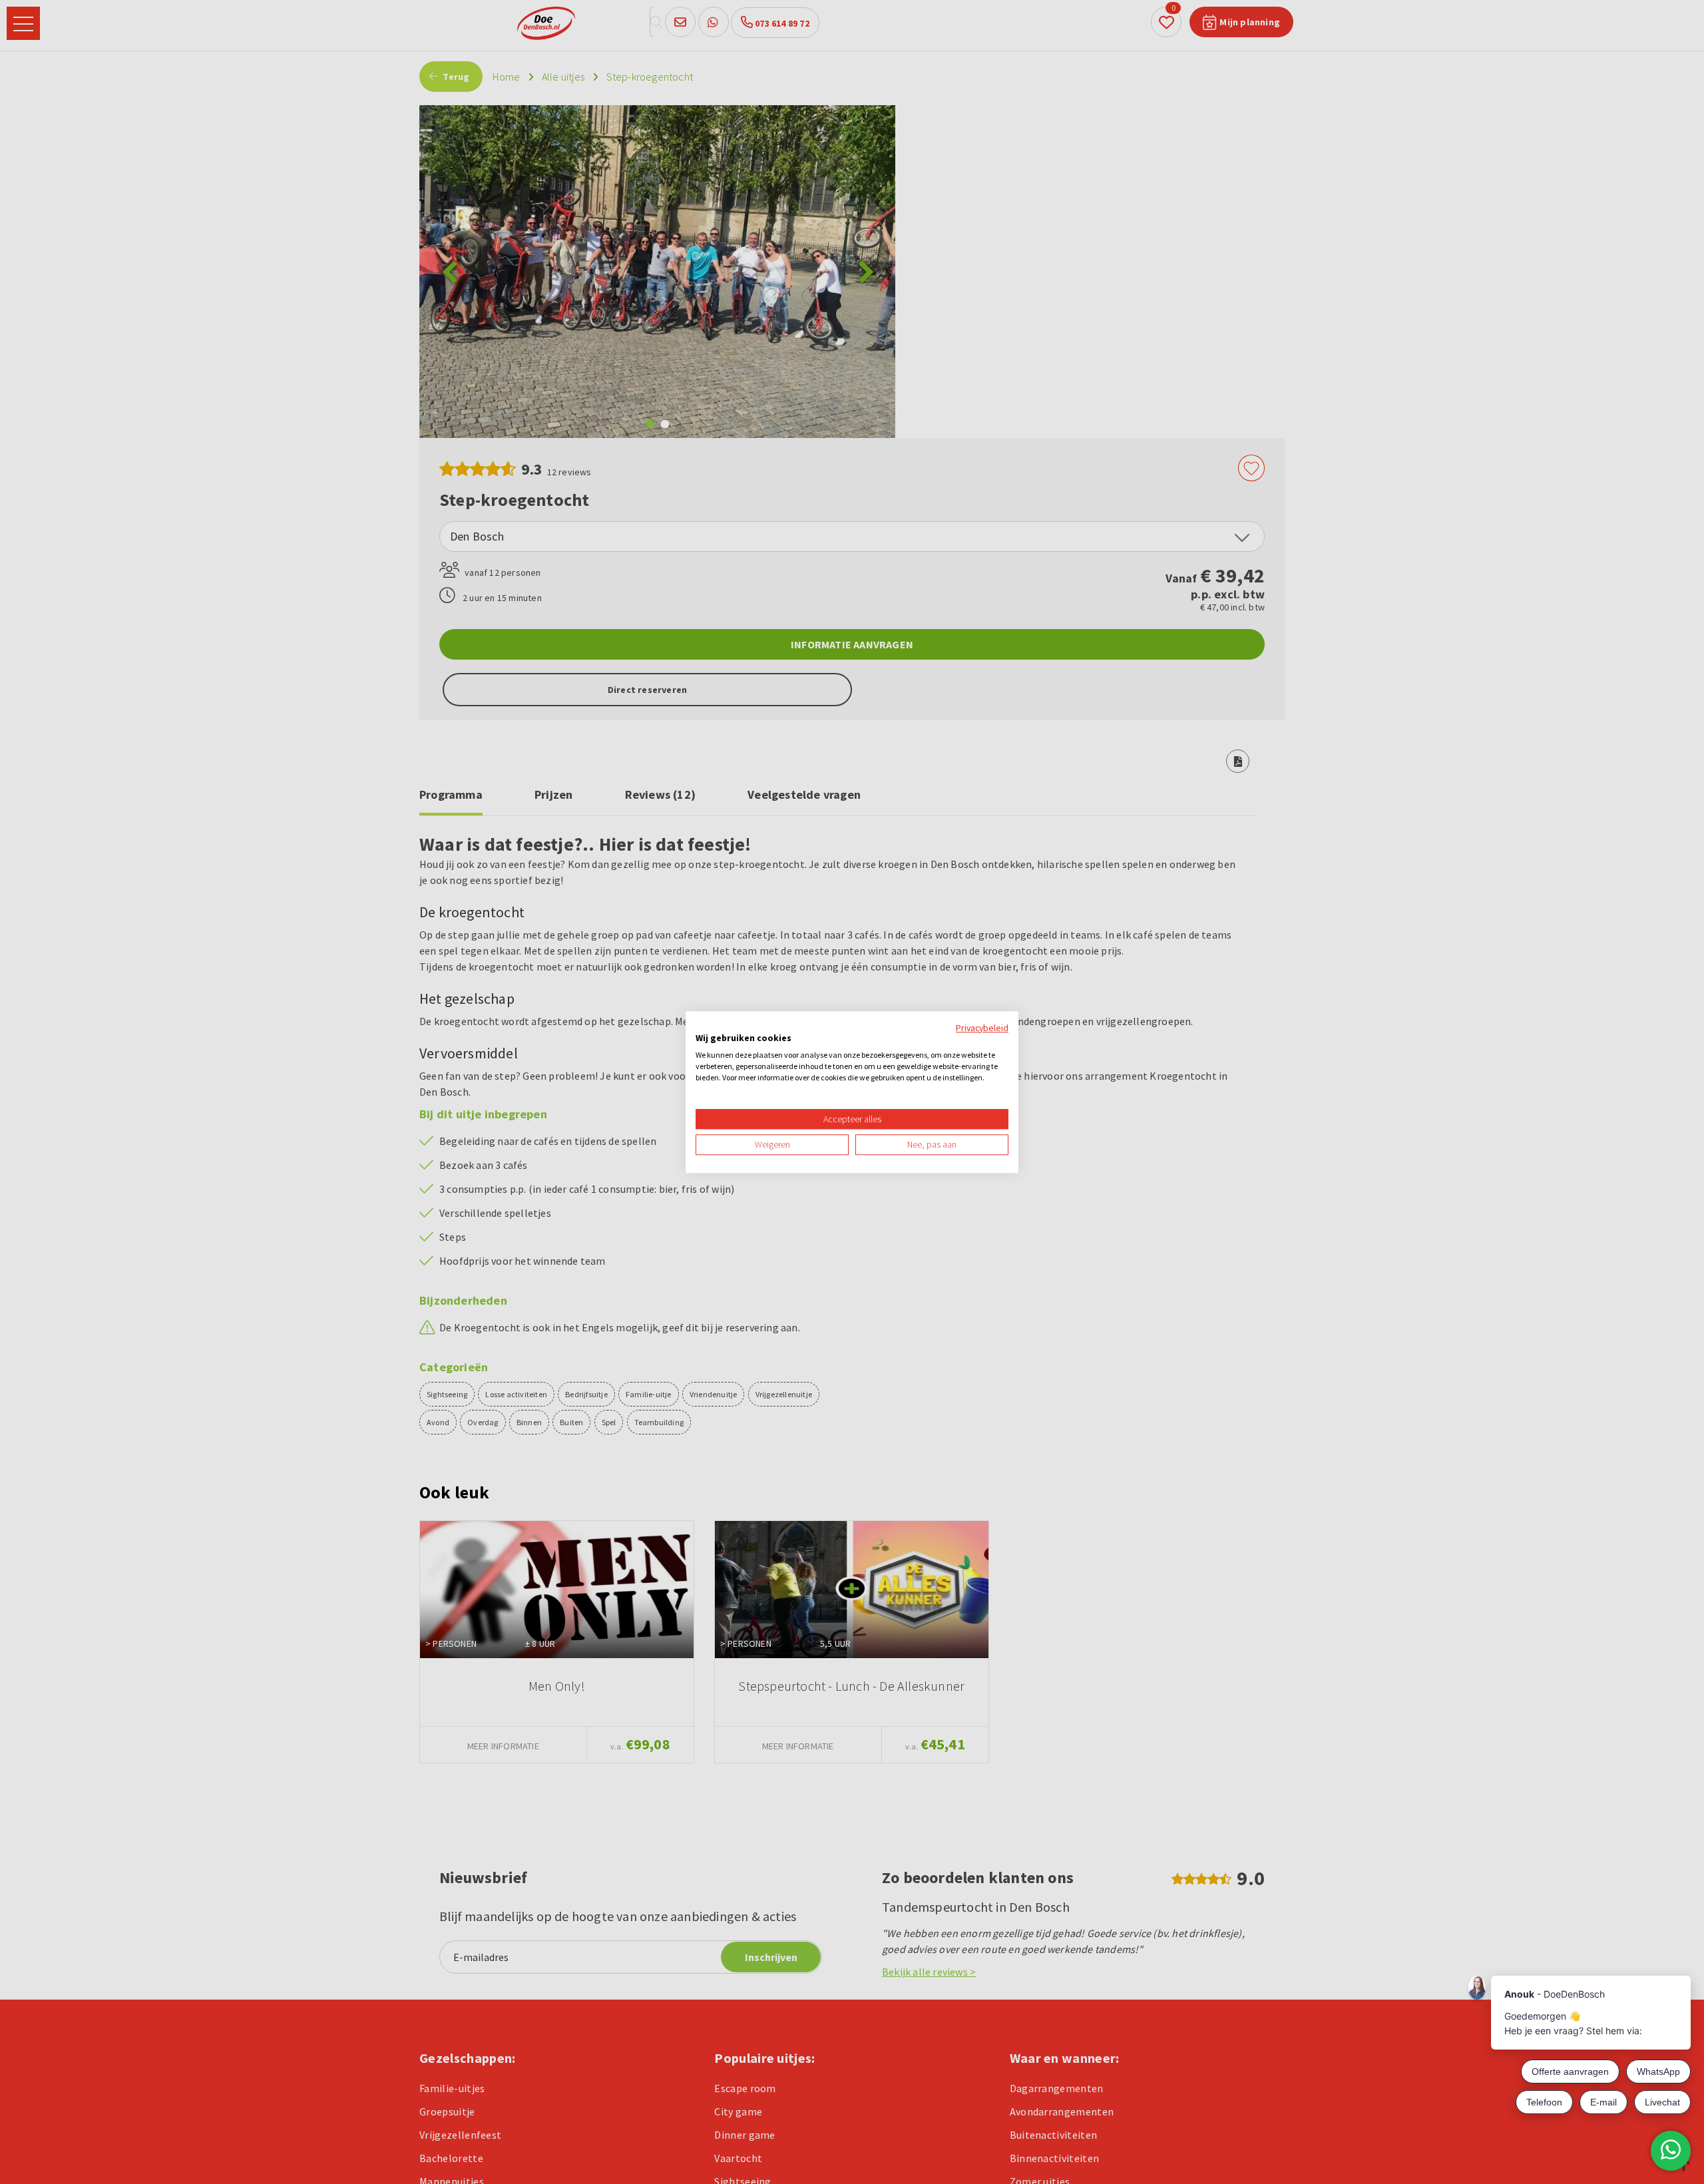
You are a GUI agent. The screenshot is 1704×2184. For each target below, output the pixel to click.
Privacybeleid (982, 1028)
